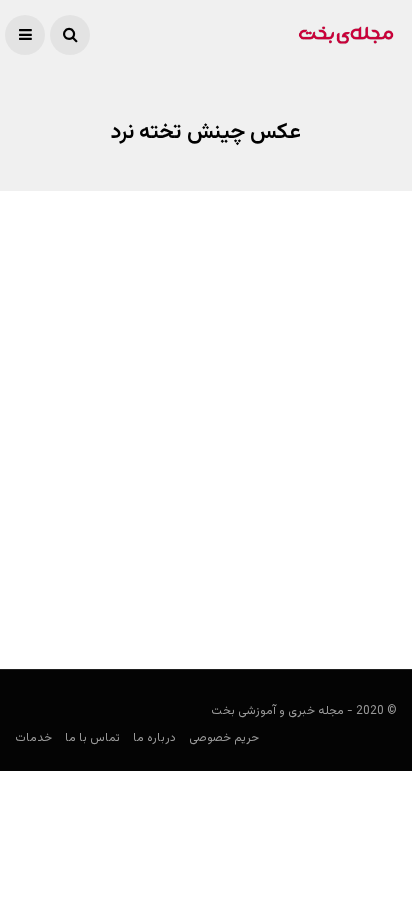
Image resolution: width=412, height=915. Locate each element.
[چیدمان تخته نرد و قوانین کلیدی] (206, 416)
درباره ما (154, 738)
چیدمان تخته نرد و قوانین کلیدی (280, 557)
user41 (377, 596)
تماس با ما (92, 738)
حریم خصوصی (224, 738)
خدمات (33, 738)
